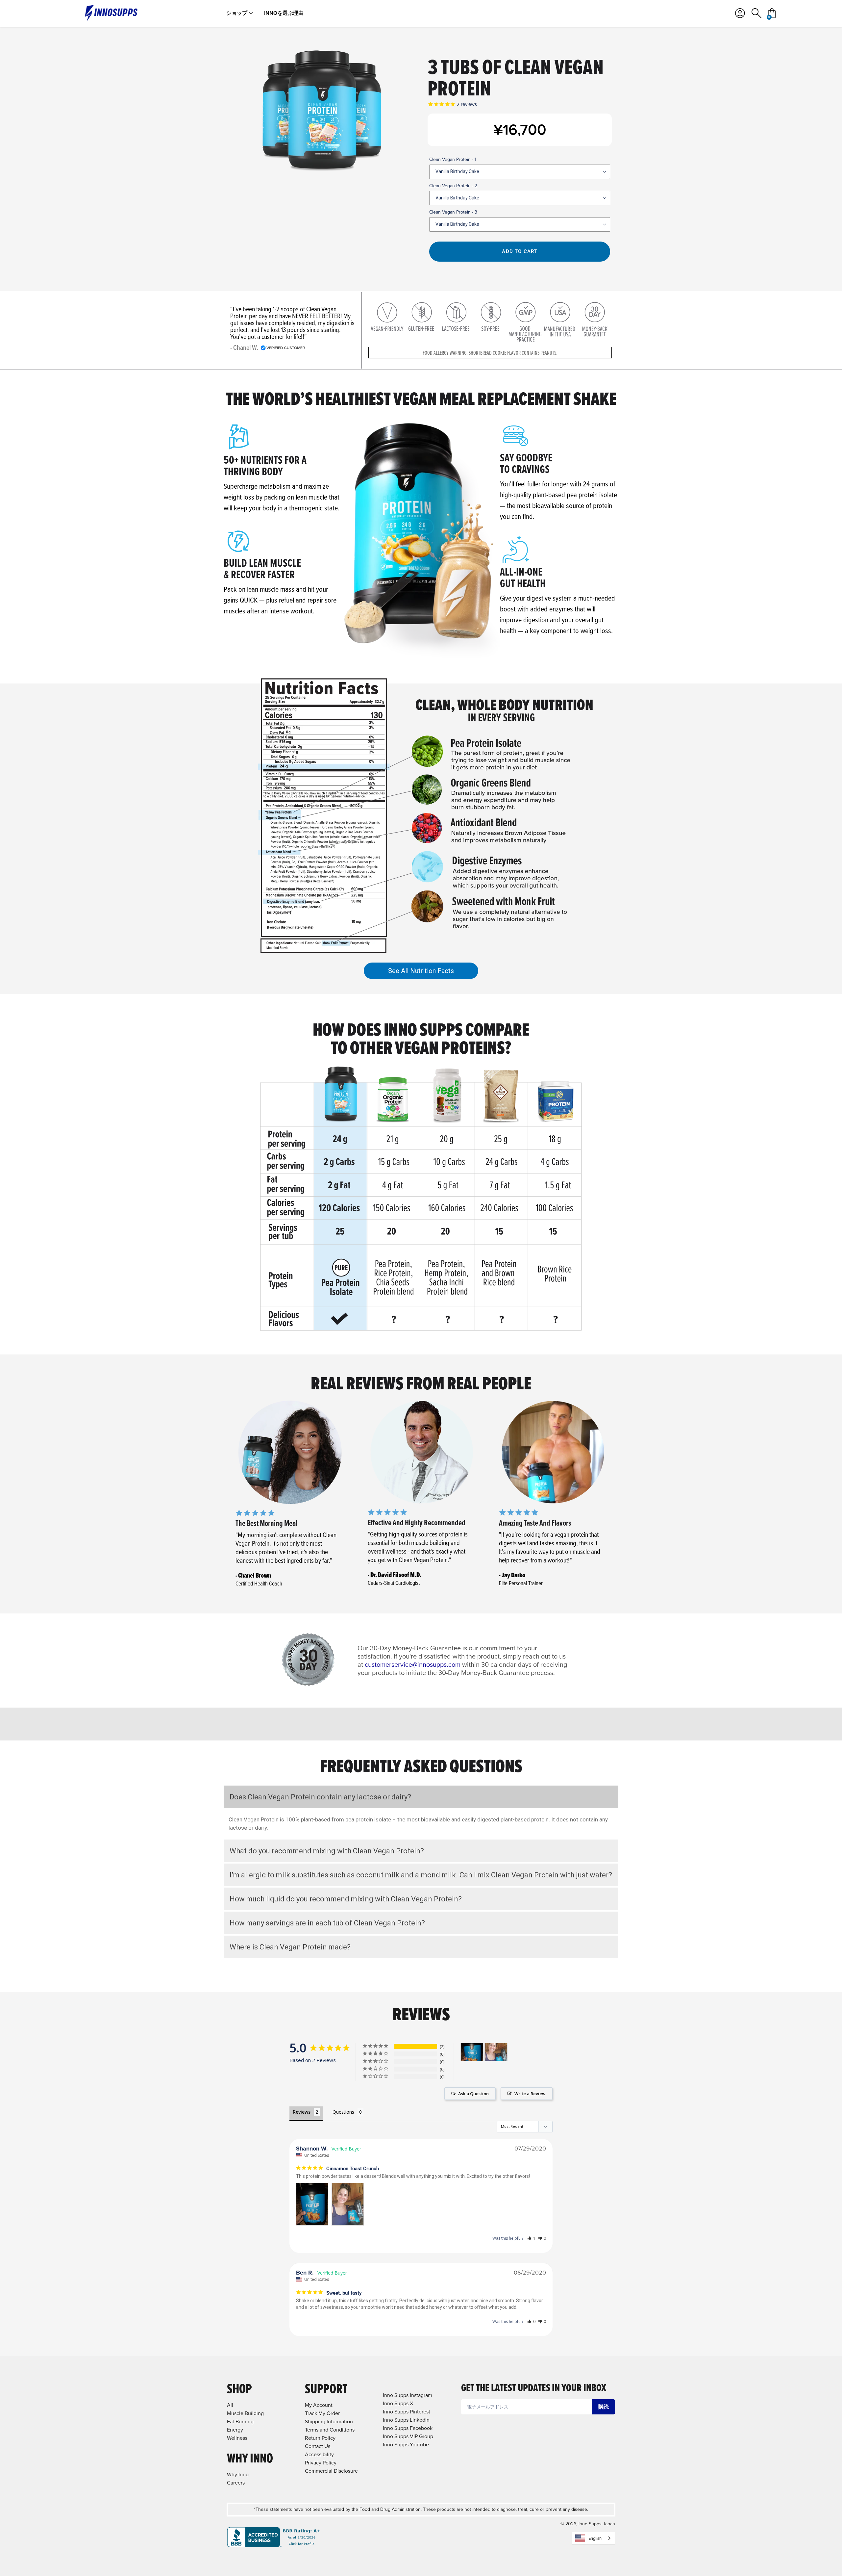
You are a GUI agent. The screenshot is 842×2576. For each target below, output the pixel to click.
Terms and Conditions (330, 2430)
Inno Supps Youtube (406, 2445)
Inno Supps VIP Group (408, 2436)
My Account (319, 2405)
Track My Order (322, 2413)
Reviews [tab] (302, 2112)
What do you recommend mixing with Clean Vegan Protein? (327, 1851)
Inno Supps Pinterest (407, 2412)
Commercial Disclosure (331, 2471)
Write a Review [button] (530, 2094)
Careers (236, 2483)
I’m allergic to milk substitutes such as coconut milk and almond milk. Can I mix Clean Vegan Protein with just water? (421, 1875)
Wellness (237, 2438)
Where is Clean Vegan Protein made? (290, 1947)
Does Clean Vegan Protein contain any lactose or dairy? (320, 1797)
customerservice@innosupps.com (413, 1664)
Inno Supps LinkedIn (406, 2420)
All (230, 2405)
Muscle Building (245, 2413)
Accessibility (319, 2454)
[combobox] (593, 2538)
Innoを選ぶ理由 (284, 13)
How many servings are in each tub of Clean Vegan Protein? (327, 1923)
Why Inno (238, 2474)
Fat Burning (240, 2421)
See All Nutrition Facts (421, 971)
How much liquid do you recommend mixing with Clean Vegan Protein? (346, 1899)
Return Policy (320, 2438)
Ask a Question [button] (473, 2094)
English (595, 2538)
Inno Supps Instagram (408, 2395)
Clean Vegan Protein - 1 (453, 159)
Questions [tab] (343, 2112)
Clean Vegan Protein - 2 (453, 186)
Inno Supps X (398, 2403)
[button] (531, 2238)
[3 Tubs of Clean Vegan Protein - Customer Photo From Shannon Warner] (472, 2052)
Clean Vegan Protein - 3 (453, 212)
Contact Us (318, 2446)
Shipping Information (329, 2421)
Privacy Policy (321, 2463)
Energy (235, 2430)
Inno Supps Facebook (408, 2428)
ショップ (237, 13)
